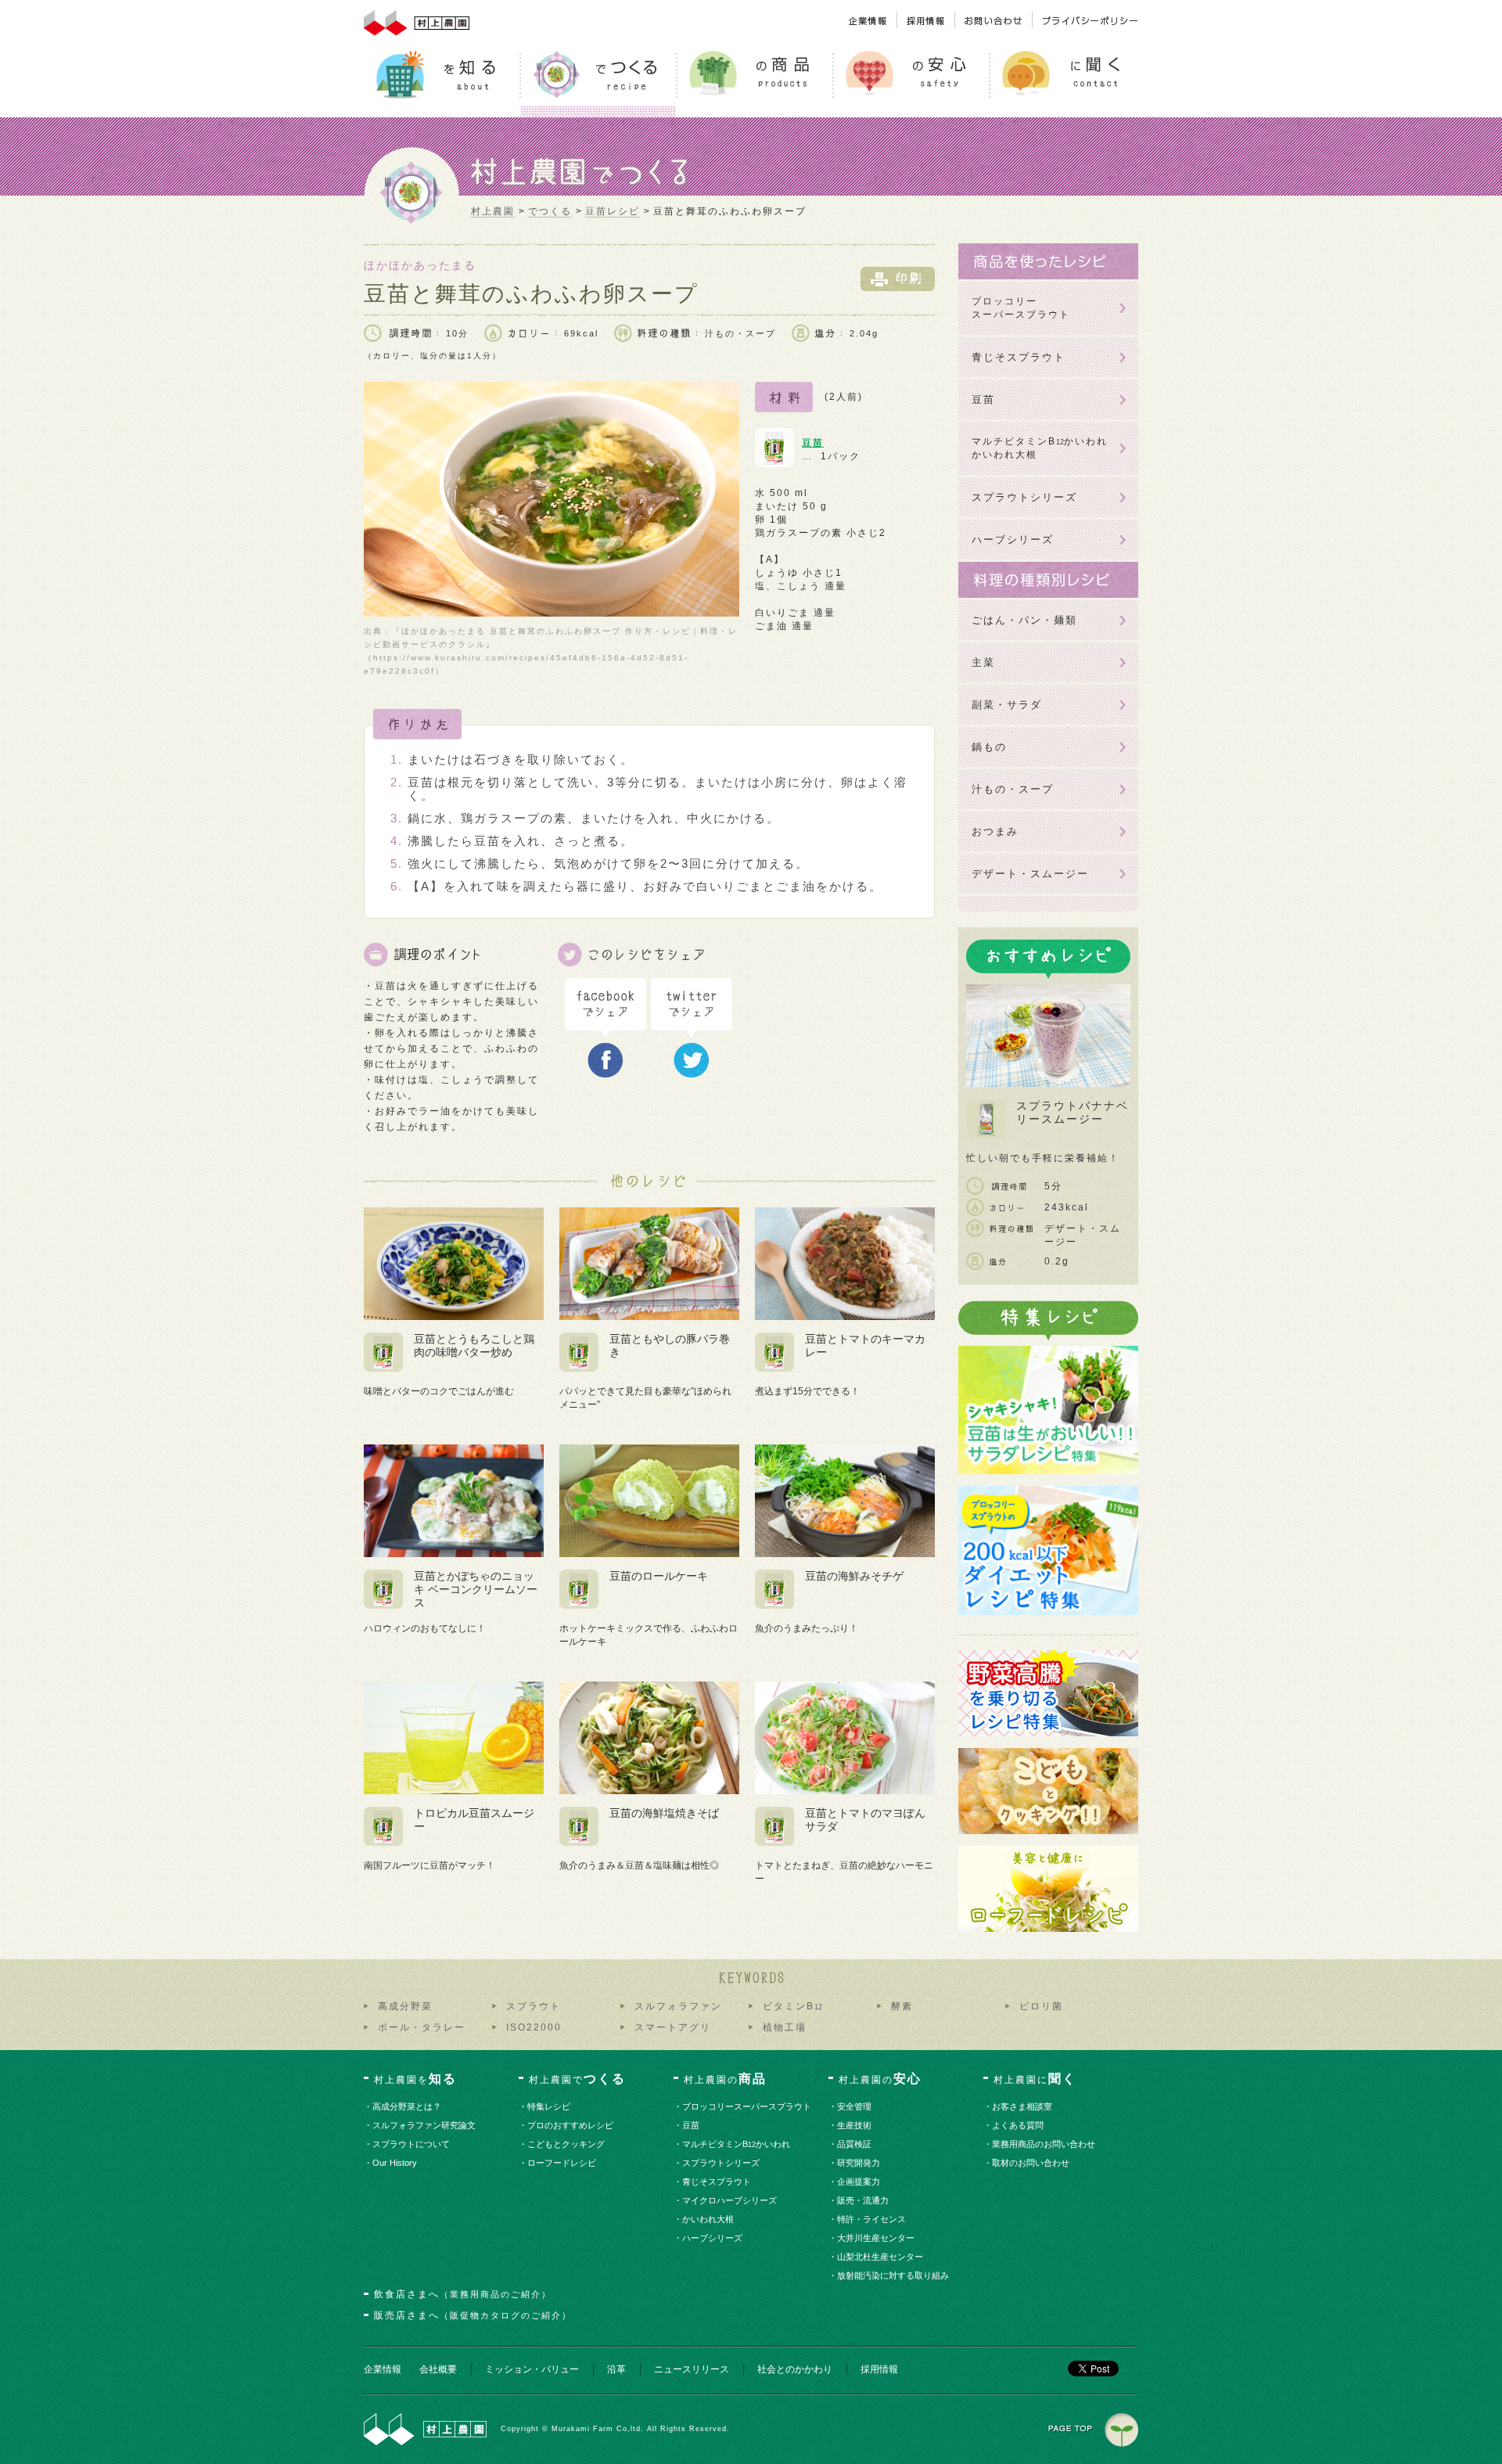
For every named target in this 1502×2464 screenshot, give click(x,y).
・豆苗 (692, 2125)
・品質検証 (855, 2144)
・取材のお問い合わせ (1031, 2163)
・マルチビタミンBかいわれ (737, 2144)
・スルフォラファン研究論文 (425, 2125)
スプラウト (534, 2006)
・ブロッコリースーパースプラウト (747, 2106)
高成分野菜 (405, 2006)
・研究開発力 (859, 2163)
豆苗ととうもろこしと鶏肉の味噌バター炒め (474, 1345)
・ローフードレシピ (562, 2163)
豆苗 (813, 443)
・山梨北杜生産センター (881, 2257)
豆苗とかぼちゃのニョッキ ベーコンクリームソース (476, 1589)
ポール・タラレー (422, 2027)
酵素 (902, 2006)
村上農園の (725, 2079)
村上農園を (415, 2079)
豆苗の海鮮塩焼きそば (664, 1813)
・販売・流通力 (864, 2200)
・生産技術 (855, 2125)
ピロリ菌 (1041, 2006)
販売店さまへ (473, 2315)
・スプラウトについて (412, 2144)
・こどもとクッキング (567, 2144)
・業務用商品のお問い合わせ (1044, 2144)
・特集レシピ (550, 2106)
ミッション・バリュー (532, 2369)
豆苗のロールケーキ (659, 1576)
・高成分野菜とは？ (408, 2106)
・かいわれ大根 (709, 2219)
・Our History (395, 2163)
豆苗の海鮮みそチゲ (854, 1576)
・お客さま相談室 (1023, 2106)
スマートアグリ (673, 2027)
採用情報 (879, 2369)
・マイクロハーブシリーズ (730, 2200)
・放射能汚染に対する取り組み (894, 2275)
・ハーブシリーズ (713, 2238)
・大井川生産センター (877, 2238)
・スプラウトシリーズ (722, 2163)
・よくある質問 (1019, 2125)
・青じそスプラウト (717, 2182)
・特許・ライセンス (872, 2219)
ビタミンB (792, 2006)
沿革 (616, 2369)
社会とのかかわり (795, 2369)
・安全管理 (855, 2106)
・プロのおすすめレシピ (571, 2125)
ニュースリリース (692, 2369)
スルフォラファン (678, 2006)
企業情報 (383, 2369)
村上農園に (1035, 2079)
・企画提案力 (859, 2182)
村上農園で (577, 2079)
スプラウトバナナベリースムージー (1073, 1112)
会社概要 (438, 2369)
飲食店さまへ (463, 2294)
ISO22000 (534, 2027)
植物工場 (785, 2027)
